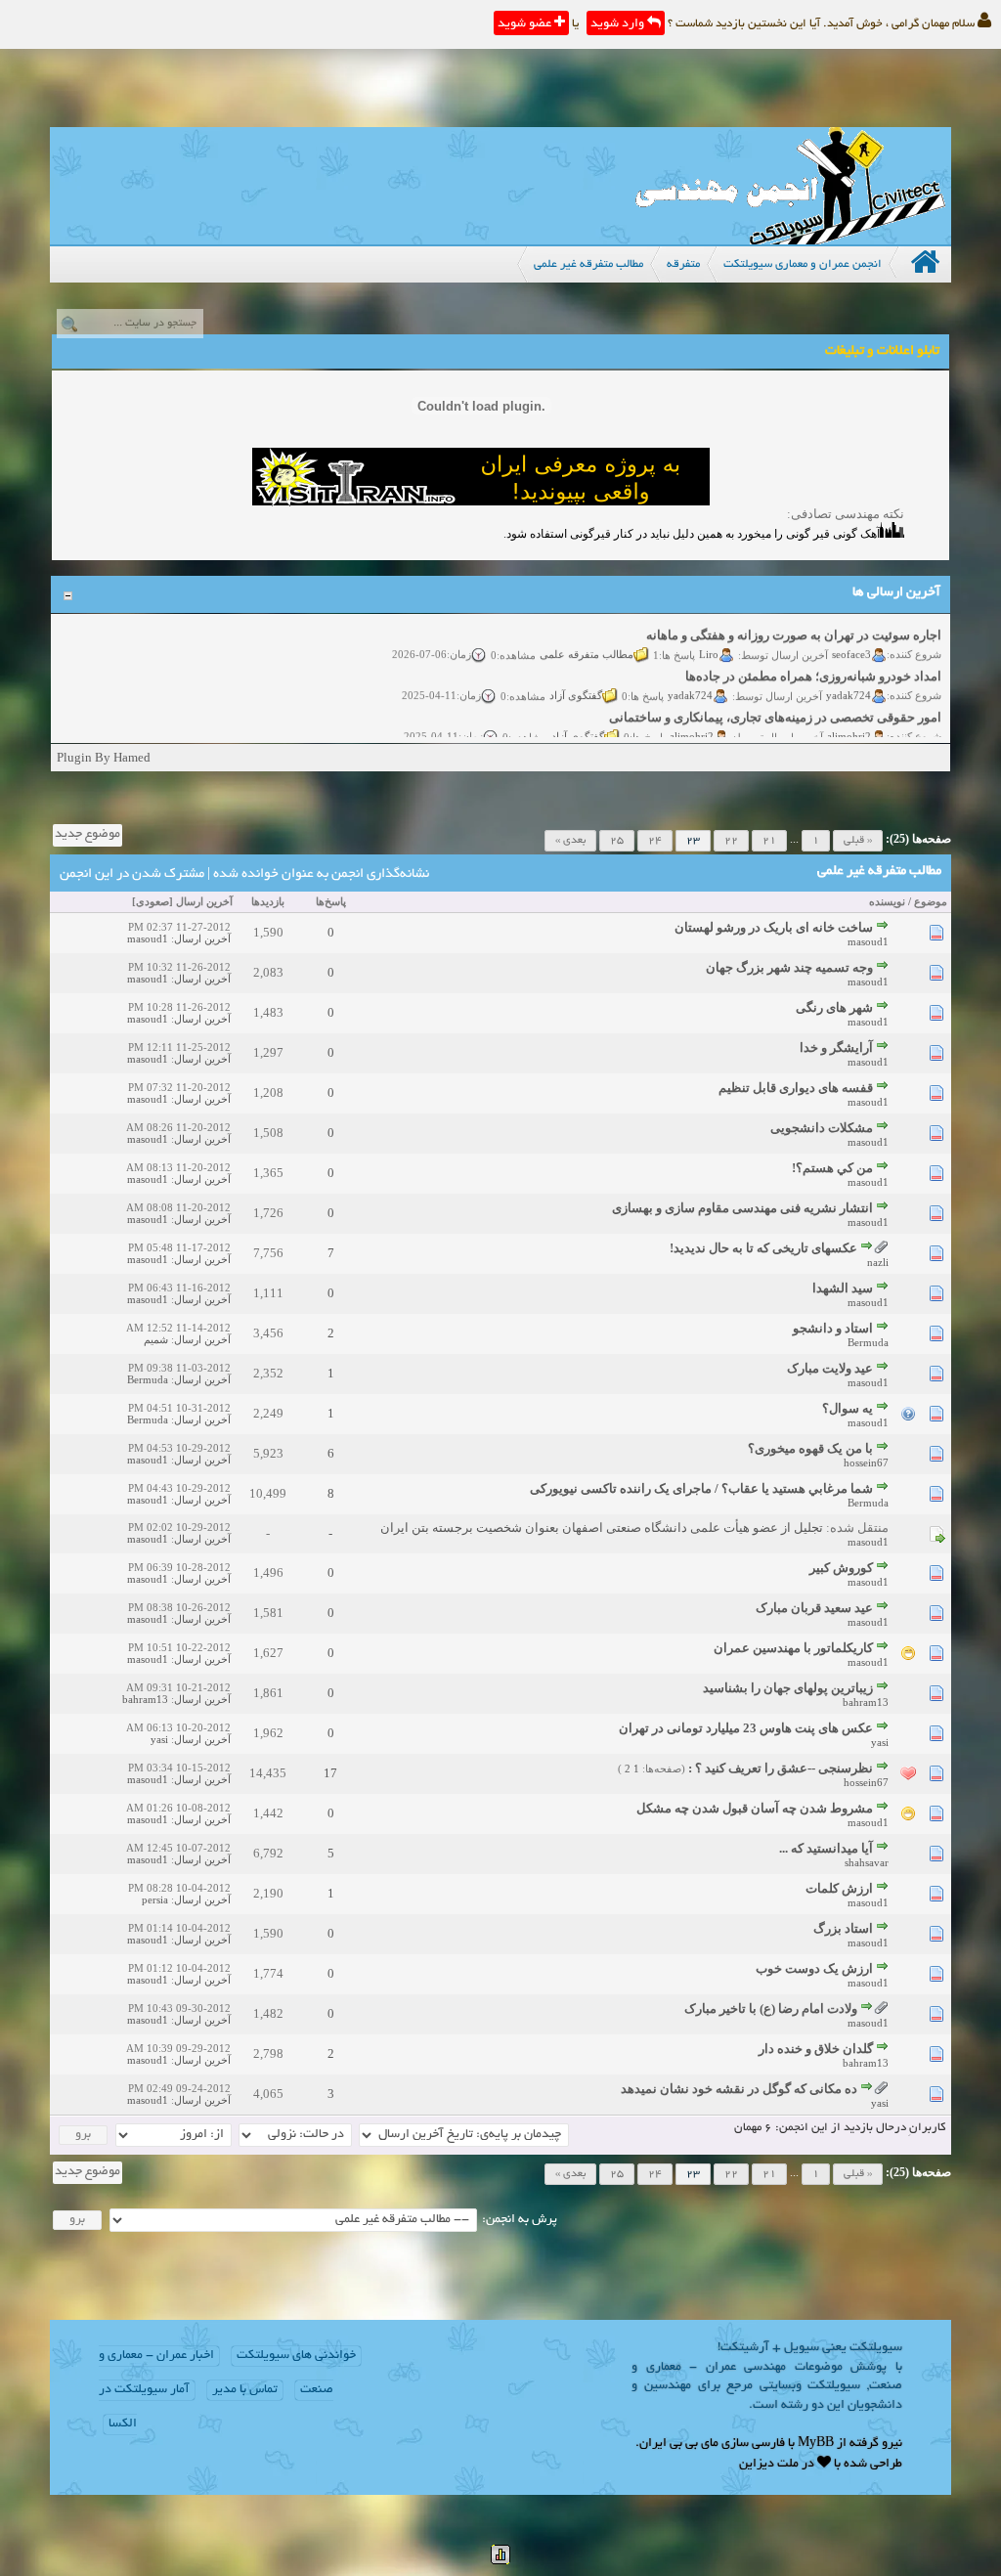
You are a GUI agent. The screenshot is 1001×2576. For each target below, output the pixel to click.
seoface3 (851, 641)
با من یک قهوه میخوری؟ (810, 1448)
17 (330, 1773)
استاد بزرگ (843, 1928)
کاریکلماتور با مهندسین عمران (793, 1648)
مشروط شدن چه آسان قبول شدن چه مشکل (755, 1808)
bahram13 (866, 1702)
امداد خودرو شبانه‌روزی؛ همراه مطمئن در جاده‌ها (813, 664)
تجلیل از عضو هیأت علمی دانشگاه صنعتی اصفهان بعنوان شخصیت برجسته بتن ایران (602, 1528)
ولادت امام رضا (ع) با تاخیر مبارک (771, 2008)
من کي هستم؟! (832, 1168)
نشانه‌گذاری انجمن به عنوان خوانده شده (321, 874)
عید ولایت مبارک (830, 1368)
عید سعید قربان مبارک (814, 1608)
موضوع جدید (87, 835)
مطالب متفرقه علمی (587, 641)
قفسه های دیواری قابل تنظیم (796, 1088)
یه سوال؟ (848, 1408)
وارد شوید (619, 24)
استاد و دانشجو (833, 1328)
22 (731, 841)
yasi (880, 1742)
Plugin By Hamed (104, 757)
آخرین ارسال (204, 901)
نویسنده (887, 901)
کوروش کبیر (841, 1568)
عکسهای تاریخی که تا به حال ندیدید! (763, 1248)
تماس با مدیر (245, 2390)
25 (617, 841)
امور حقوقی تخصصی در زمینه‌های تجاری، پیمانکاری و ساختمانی (775, 705)
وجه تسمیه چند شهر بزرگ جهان (789, 967)
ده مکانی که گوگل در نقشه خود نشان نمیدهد (739, 2089)
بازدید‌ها (268, 901)
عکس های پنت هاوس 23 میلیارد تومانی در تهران (746, 1728)
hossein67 (866, 1463)
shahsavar (867, 1862)
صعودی (152, 901)
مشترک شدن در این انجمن (132, 874)
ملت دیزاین (769, 2465)
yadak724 (849, 682)
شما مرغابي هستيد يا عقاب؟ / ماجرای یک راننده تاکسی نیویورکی (701, 1488)
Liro (709, 641)
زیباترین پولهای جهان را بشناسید (788, 1688)
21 (769, 841)
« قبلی (858, 841)
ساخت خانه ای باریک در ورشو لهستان (774, 927)
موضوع (931, 901)
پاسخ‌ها (331, 901)
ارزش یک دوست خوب (814, 1968)
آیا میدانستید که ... (826, 1848)
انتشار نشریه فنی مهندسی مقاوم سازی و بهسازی (742, 1208)
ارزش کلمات (839, 1888)
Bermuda (868, 1342)
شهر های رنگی (834, 1007)
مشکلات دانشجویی (822, 1128)
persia (155, 1899)
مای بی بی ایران (679, 2444)
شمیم (156, 1339)
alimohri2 (849, 723)
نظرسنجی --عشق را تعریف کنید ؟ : (781, 1768)
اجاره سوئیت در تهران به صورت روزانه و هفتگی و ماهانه (794, 623)
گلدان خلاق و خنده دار (816, 2049)
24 (655, 841)
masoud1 (868, 941)
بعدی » (570, 841)
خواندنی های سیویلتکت (296, 2356)
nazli (878, 1262)
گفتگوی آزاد (576, 682)
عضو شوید (526, 24)
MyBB (816, 2444)
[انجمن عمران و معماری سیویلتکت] (790, 240)
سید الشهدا (843, 1288)
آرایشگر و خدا (836, 1048)
